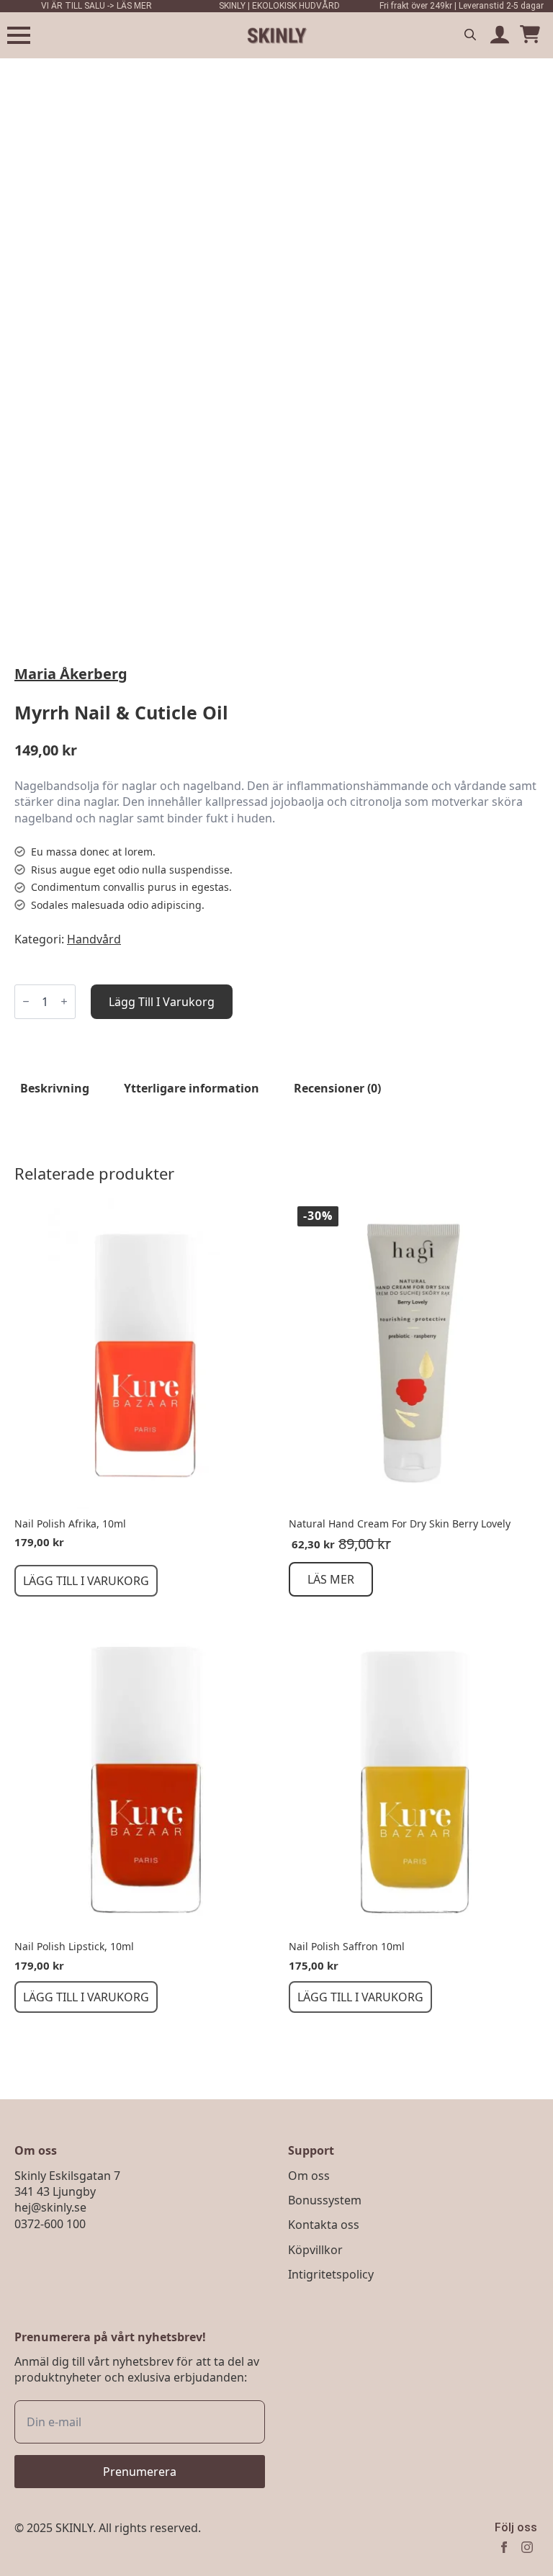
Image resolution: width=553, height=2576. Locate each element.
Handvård (94, 939)
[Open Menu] (19, 35)
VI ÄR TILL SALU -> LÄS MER (96, 6)
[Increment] (64, 1001)
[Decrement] (26, 1001)
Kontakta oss (324, 2225)
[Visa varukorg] (530, 35)
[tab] (55, 1088)
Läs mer (331, 1579)
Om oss (309, 2176)
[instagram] (527, 2547)
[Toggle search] (470, 35)
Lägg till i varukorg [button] (86, 1581)
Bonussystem (325, 2200)
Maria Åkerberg (71, 674)
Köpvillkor (315, 2250)
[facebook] (504, 2547)
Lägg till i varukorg (162, 1002)
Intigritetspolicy (331, 2274)
